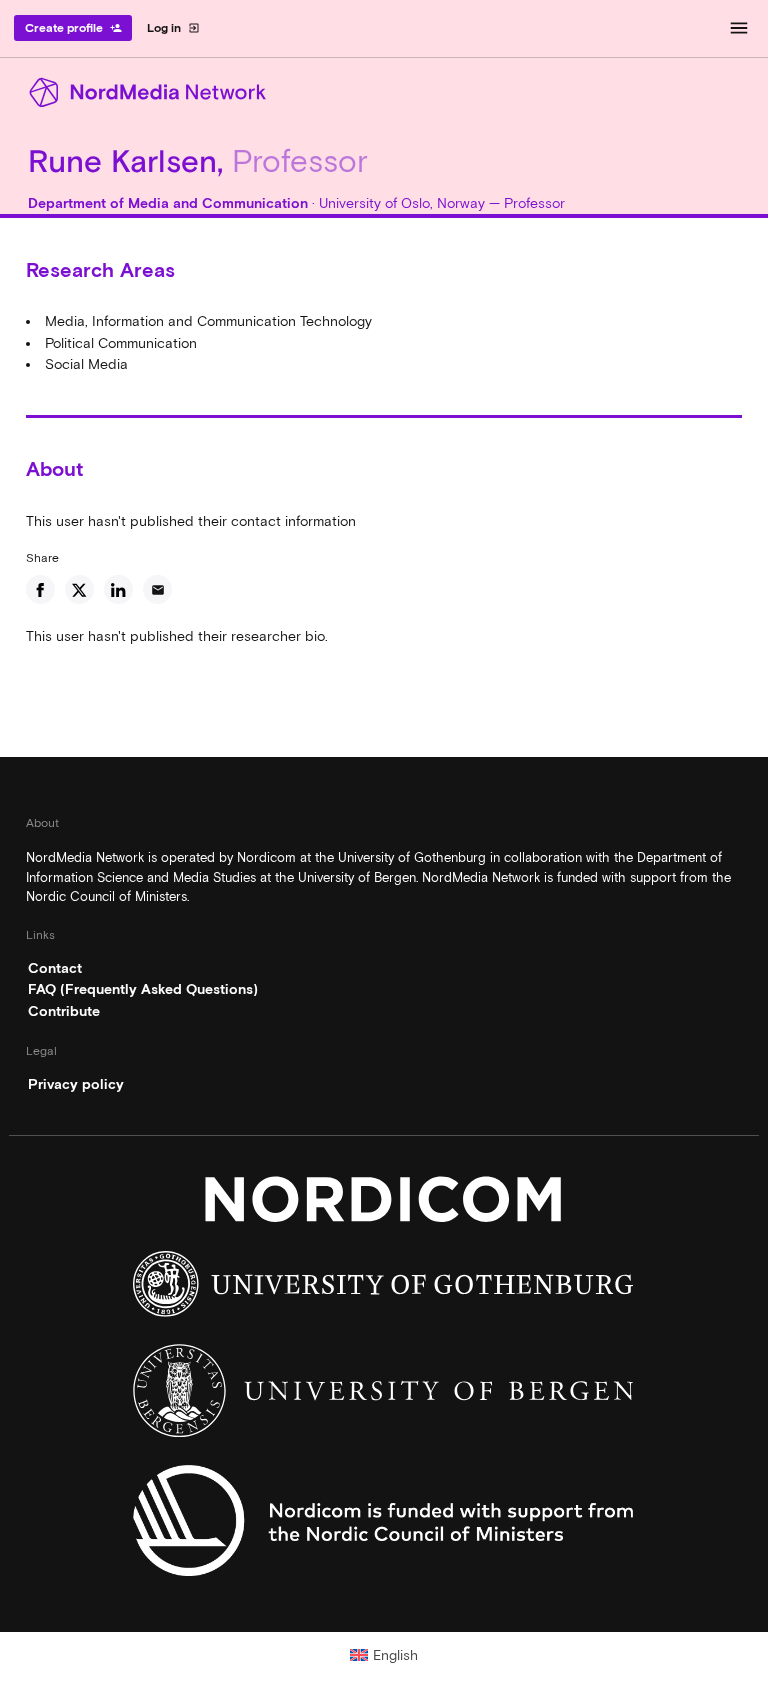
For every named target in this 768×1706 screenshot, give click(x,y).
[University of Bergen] (383, 1395)
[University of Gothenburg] (383, 1288)
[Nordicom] (383, 1203)
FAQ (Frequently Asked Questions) (143, 989)
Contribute (64, 1011)
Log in (173, 28)
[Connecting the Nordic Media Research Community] (384, 92)
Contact (55, 968)
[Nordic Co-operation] (383, 1526)
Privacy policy (76, 1084)
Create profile (73, 28)
